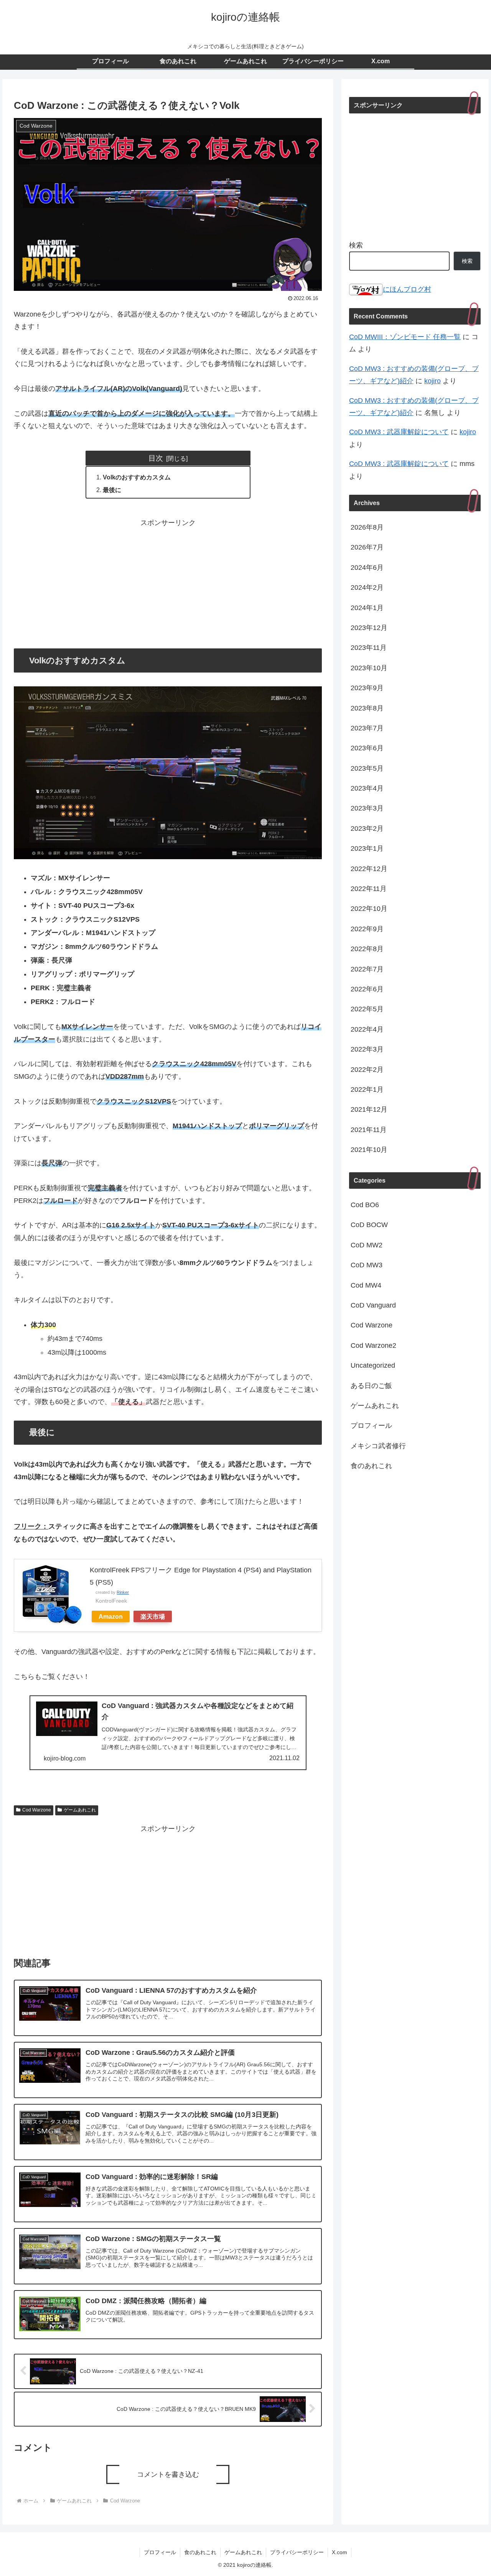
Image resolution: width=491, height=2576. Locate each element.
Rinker (123, 1592)
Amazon (111, 1616)
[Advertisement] (168, 582)
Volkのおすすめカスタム (137, 477)
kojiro (433, 381)
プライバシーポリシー (297, 2552)
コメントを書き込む (168, 2474)
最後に (112, 490)
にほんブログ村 (407, 289)
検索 (356, 245)
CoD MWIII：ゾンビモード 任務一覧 (405, 337)
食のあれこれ (200, 2552)
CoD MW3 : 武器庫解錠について (399, 432)
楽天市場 (153, 1616)
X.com (339, 2552)
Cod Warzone (37, 1810)
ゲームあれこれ (80, 1810)
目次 (156, 458)
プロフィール (160, 2552)
